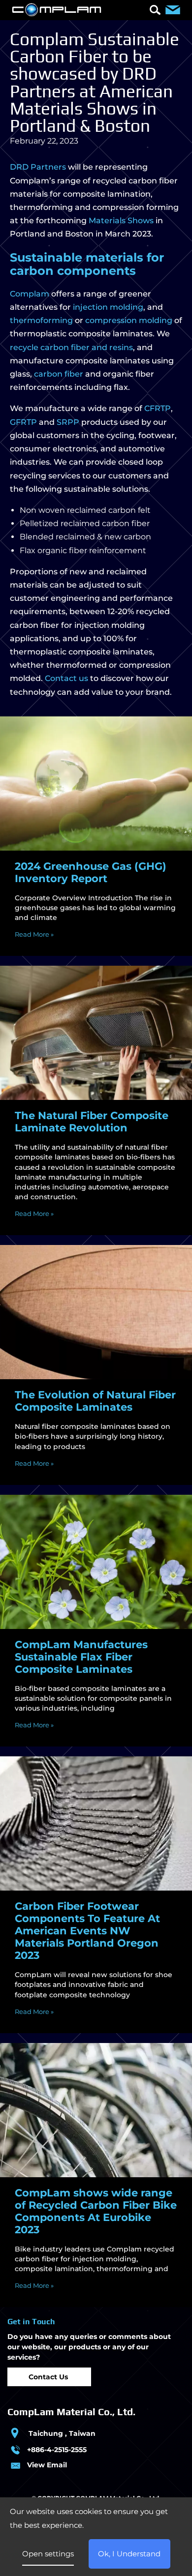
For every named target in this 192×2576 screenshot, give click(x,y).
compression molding (129, 320)
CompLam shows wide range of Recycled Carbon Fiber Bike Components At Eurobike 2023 (96, 2211)
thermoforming (41, 320)
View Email (47, 2465)
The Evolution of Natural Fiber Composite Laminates (95, 1401)
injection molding (108, 307)
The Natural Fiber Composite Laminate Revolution (92, 1122)
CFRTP (158, 408)
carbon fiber (59, 374)
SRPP (68, 422)
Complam (30, 294)
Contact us (66, 678)
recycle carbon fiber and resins (71, 347)
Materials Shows (121, 221)
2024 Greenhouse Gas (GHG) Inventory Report (91, 872)
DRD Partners (38, 167)
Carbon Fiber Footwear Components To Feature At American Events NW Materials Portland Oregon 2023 (87, 1931)
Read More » (34, 934)
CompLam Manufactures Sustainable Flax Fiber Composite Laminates (81, 1657)
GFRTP (23, 422)
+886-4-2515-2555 (57, 2450)
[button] (155, 11)
